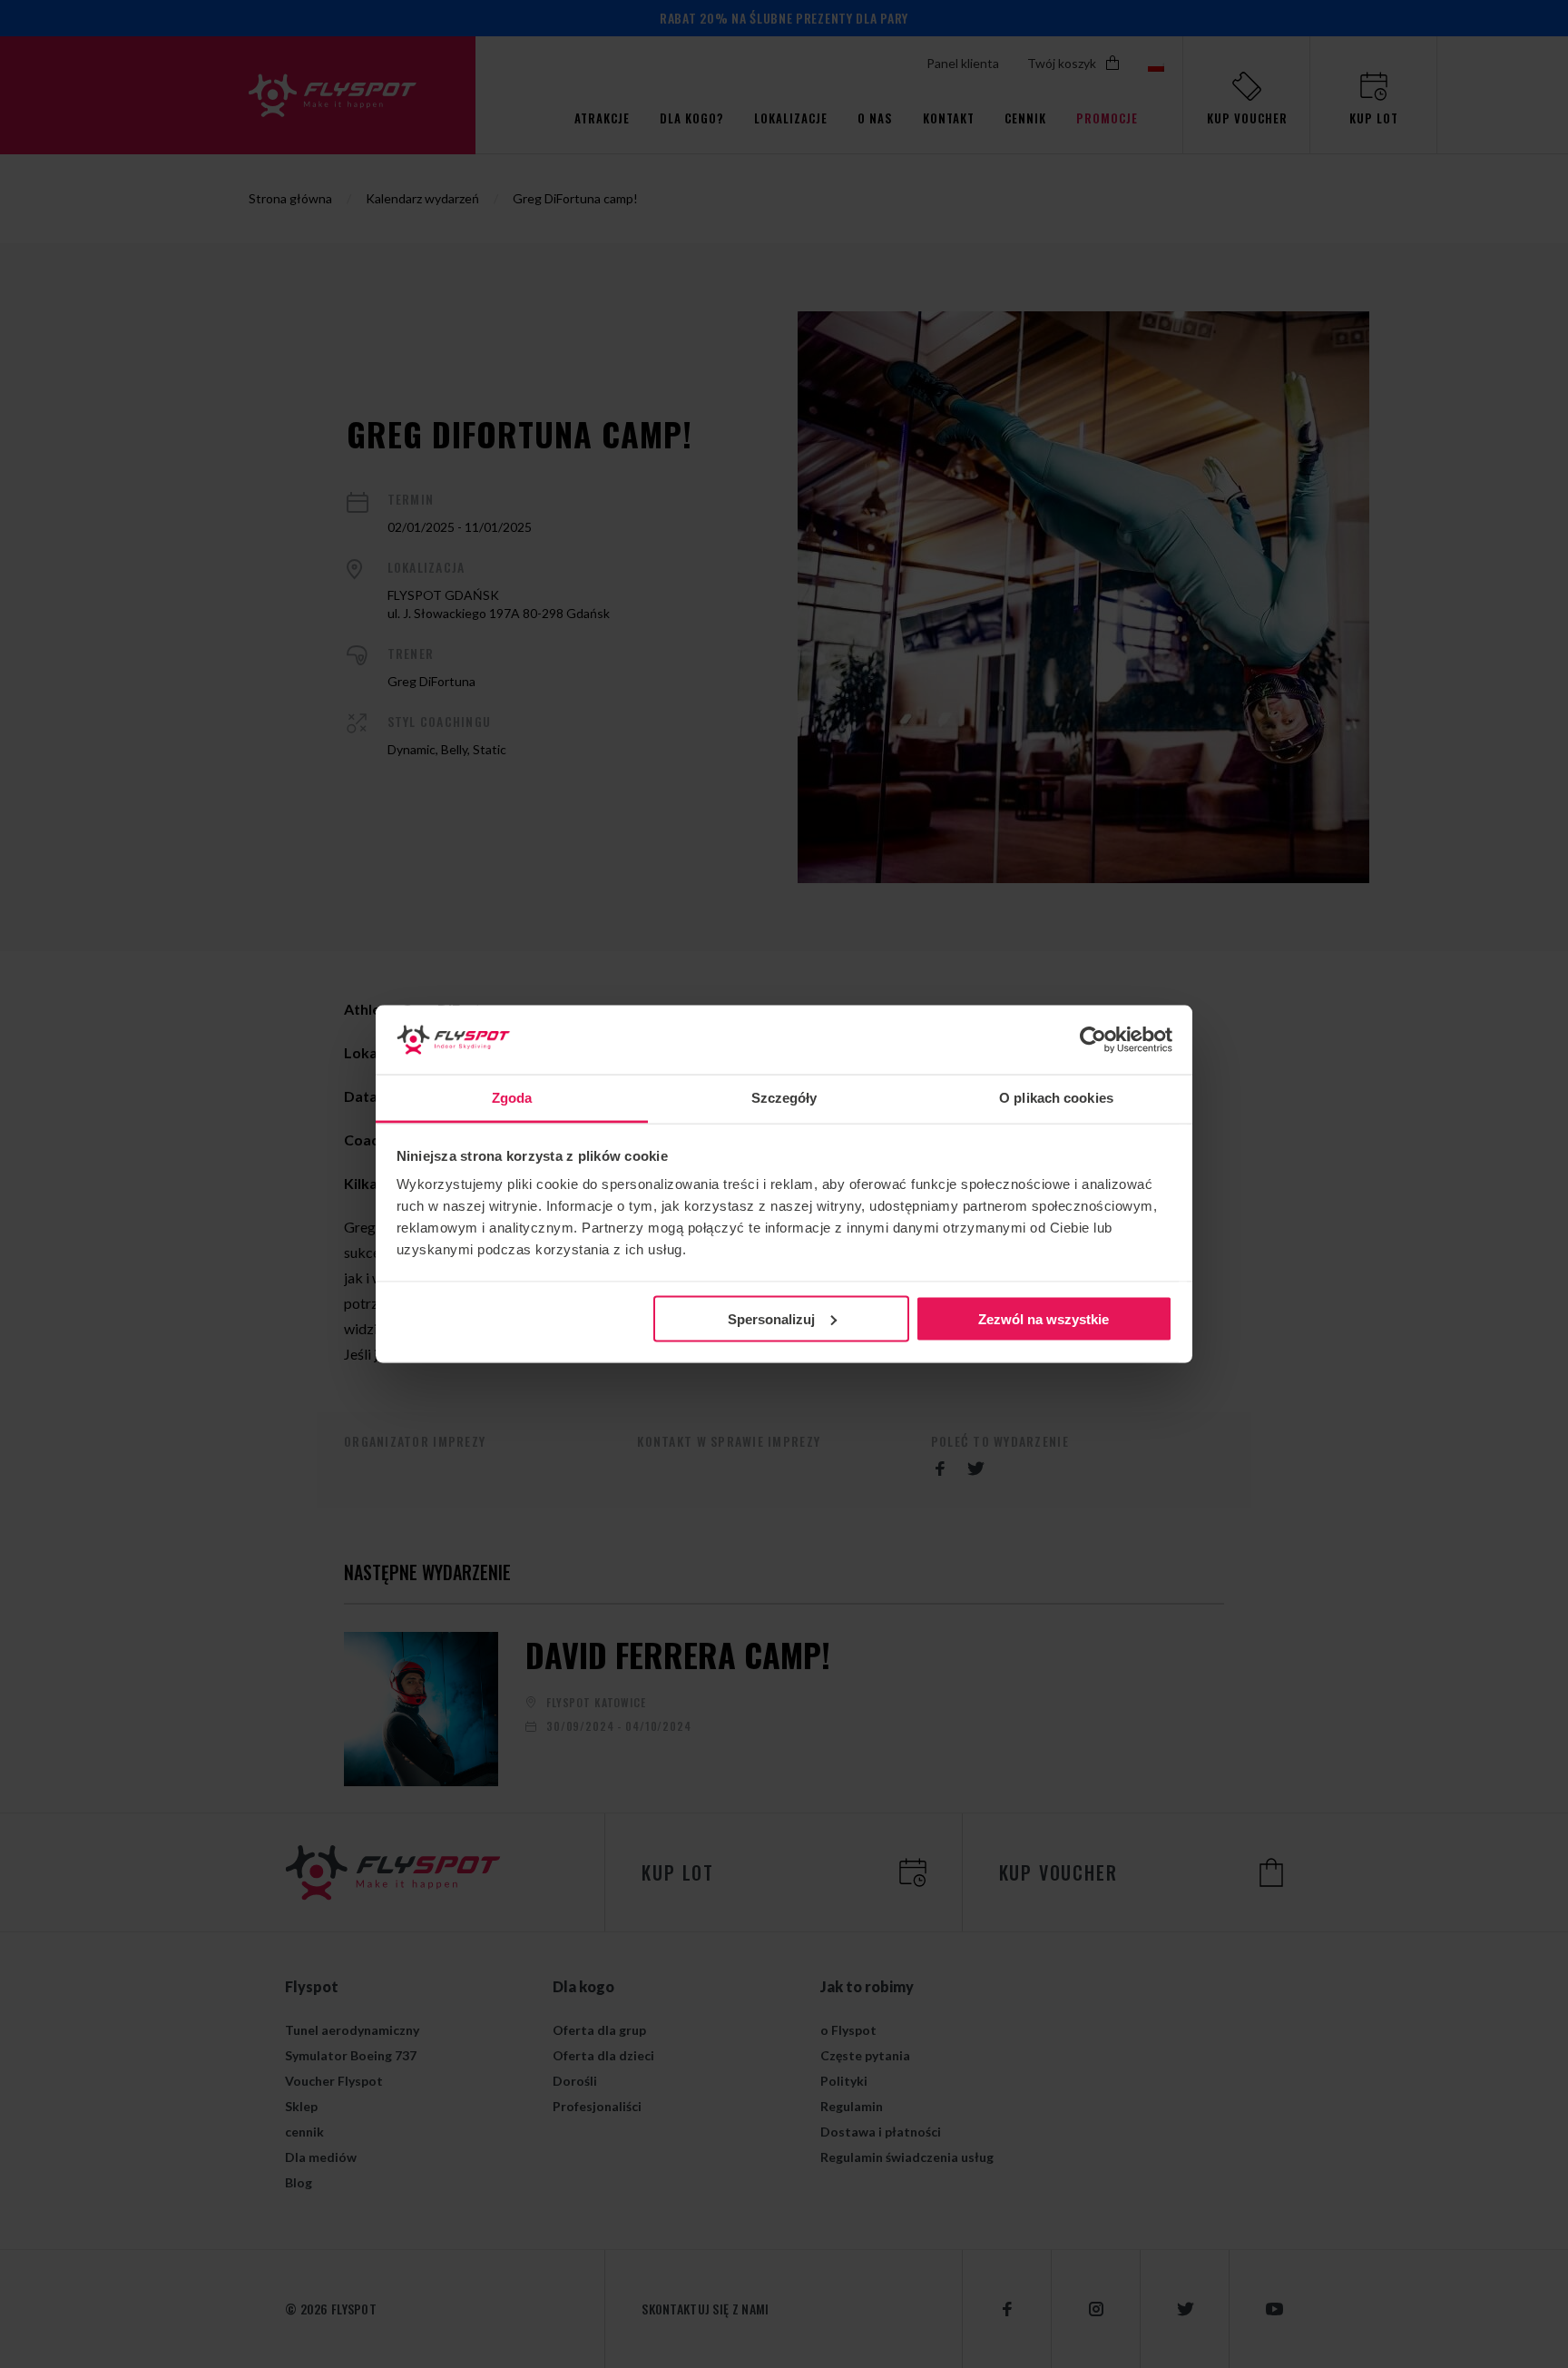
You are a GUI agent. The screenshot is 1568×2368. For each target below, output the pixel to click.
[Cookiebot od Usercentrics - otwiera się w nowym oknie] (1093, 1040)
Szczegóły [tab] (784, 1098)
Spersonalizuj (771, 1318)
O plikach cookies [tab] (1056, 1098)
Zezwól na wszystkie (1044, 1318)
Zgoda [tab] (512, 1098)
